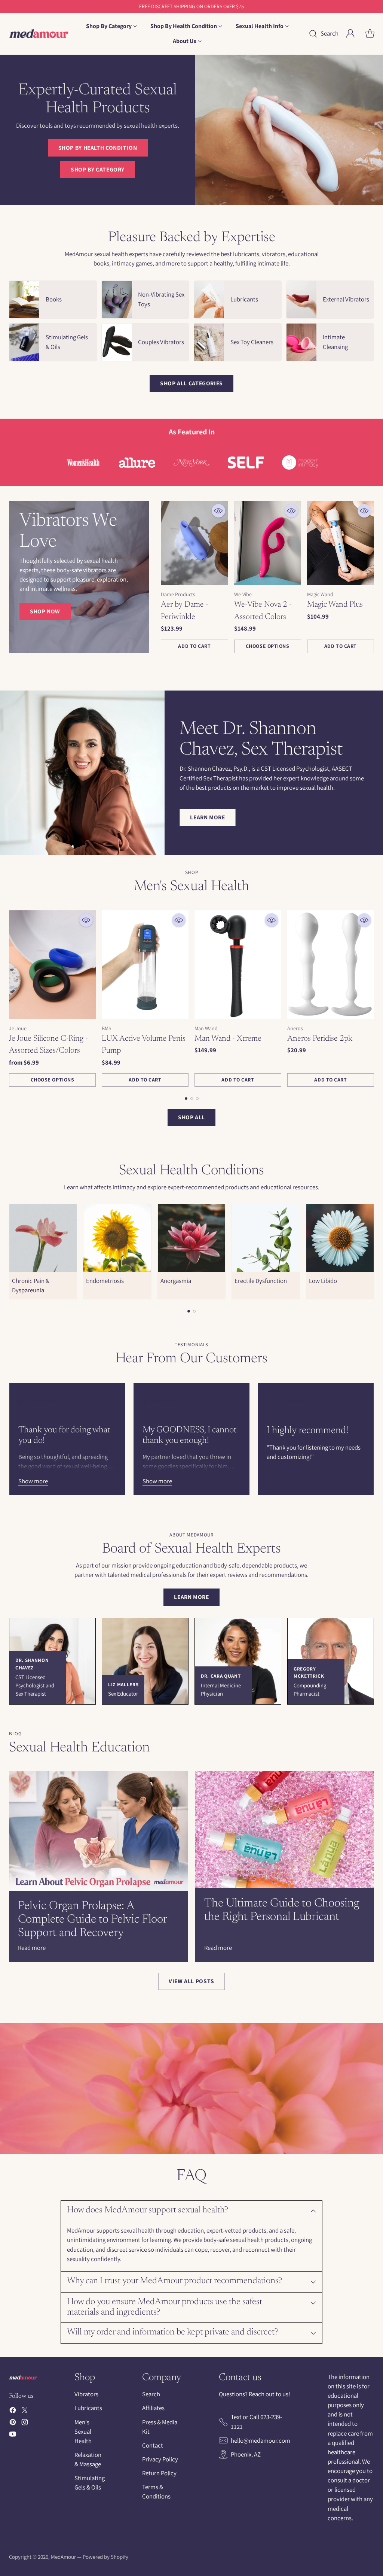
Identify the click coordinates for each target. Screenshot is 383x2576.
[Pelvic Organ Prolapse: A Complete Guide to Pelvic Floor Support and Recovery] (98, 1831)
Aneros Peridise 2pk (320, 1039)
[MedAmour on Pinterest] (13, 2423)
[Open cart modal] (370, 34)
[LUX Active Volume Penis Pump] (145, 965)
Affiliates (153, 2408)
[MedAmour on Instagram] (25, 2423)
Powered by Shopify (105, 2557)
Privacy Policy (160, 2459)
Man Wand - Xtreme (228, 1039)
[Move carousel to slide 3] (197, 1099)
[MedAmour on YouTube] (13, 2435)
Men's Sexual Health (83, 2431)
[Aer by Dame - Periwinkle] (194, 543)
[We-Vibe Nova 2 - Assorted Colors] (268, 543)
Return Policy (159, 2473)
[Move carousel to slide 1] (186, 1099)
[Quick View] (218, 511)
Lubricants (88, 2408)
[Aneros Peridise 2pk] (331, 965)
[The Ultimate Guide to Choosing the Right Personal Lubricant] (285, 1830)
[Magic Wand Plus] (341, 543)
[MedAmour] (39, 34)
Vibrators (86, 2394)
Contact (153, 2445)
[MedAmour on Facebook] (13, 2411)
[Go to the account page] (350, 34)
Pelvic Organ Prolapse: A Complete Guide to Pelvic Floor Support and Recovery (92, 1920)
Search (151, 2394)
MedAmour (63, 2557)
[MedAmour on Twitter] (25, 2411)
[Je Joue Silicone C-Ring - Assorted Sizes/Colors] (52, 965)
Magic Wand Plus (335, 605)
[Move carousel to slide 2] (192, 1099)
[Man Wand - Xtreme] (238, 965)
